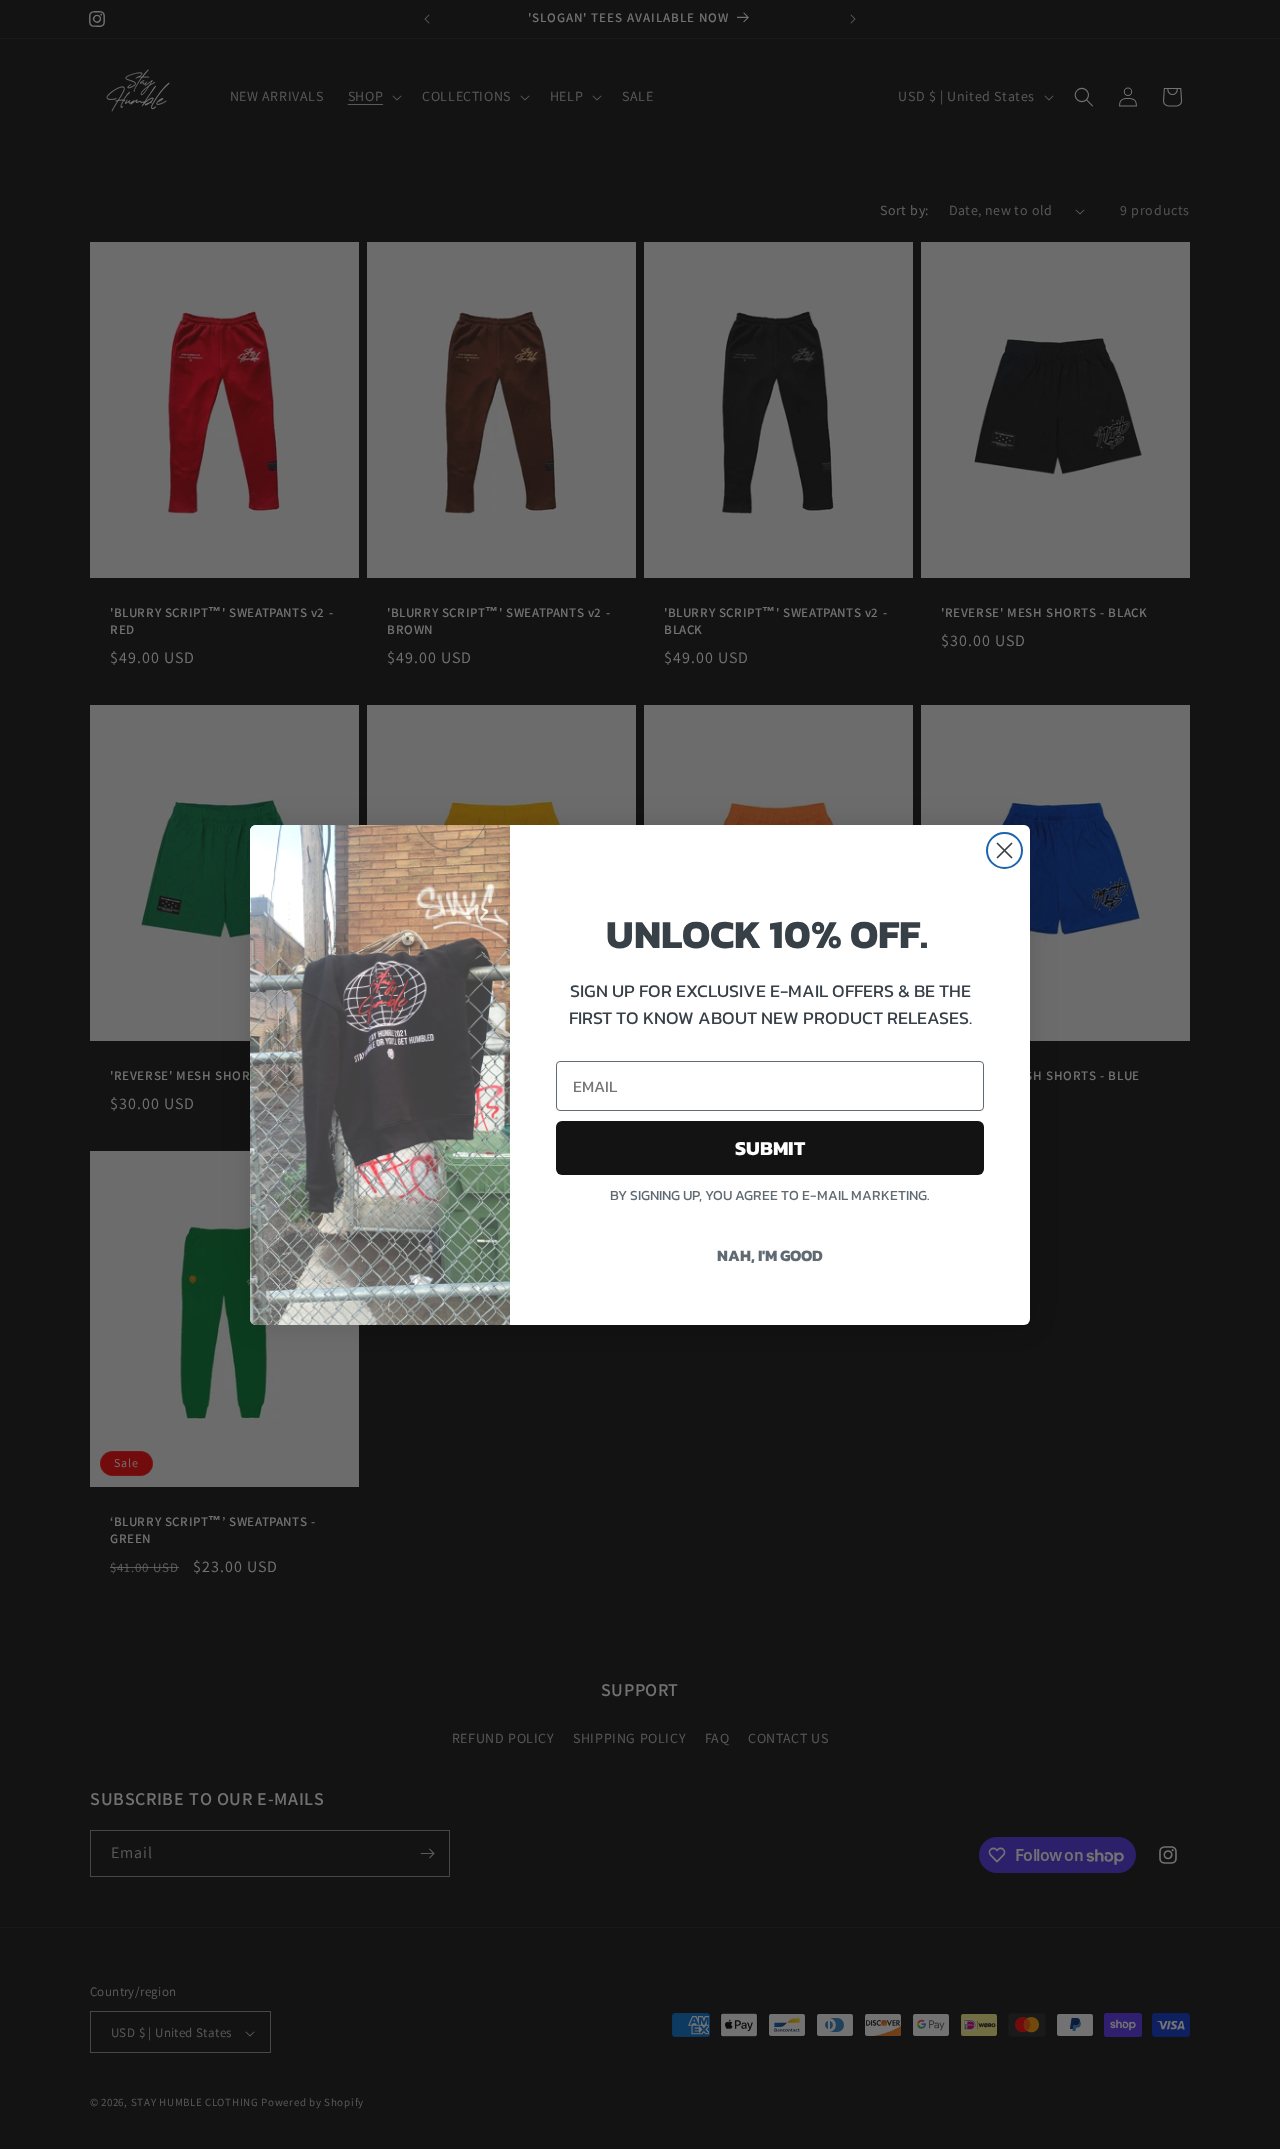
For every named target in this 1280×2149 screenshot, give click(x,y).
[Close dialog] (1004, 850)
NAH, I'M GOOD (770, 1255)
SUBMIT (770, 1148)
